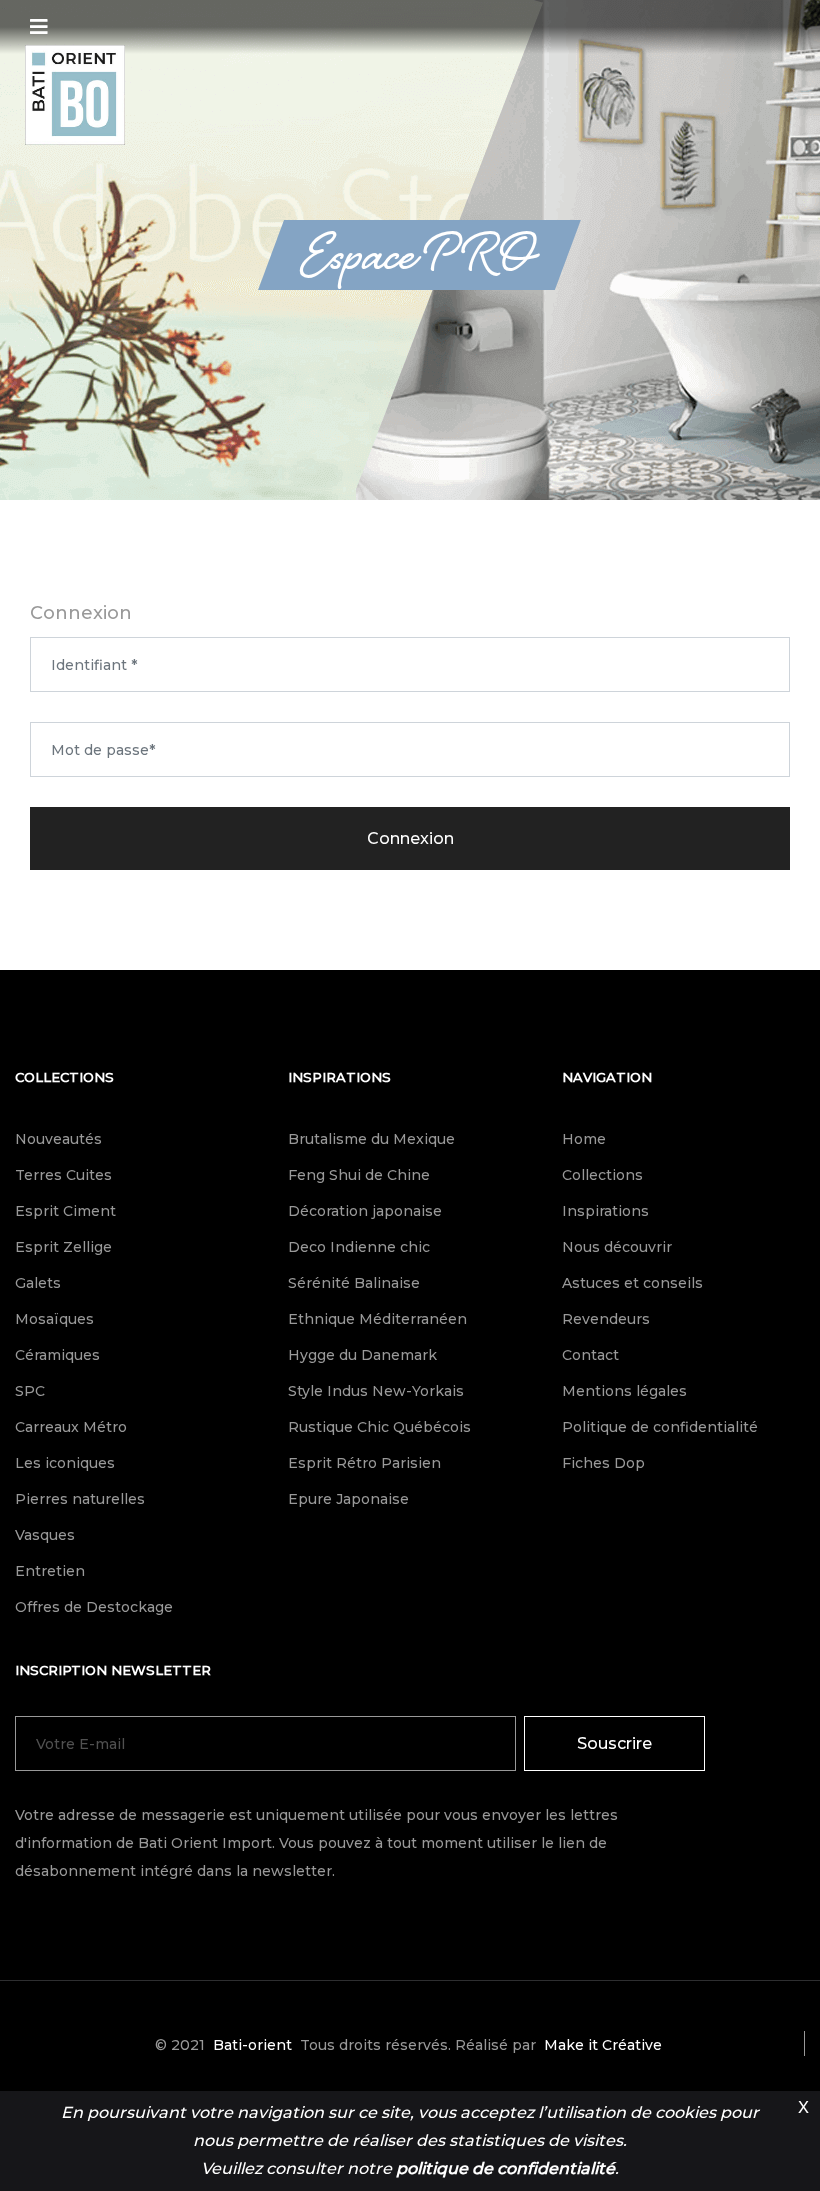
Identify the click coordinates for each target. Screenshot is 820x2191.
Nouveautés (58, 1139)
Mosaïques (54, 1319)
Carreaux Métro (71, 1427)
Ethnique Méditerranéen (377, 1319)
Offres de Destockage (94, 1607)
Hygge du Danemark (362, 1355)
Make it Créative (603, 2045)
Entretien (50, 1571)
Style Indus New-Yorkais (376, 1391)
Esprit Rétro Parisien (364, 1463)
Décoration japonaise (365, 1211)
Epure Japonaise (348, 1499)
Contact (590, 1355)
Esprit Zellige (63, 1247)
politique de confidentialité (505, 2168)
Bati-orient (252, 2045)
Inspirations (339, 1077)
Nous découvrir (617, 1247)
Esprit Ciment (65, 1211)
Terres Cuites (63, 1175)
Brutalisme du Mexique (371, 1139)
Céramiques (57, 1355)
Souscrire (614, 1743)
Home (584, 1139)
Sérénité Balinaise (354, 1283)
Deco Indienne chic (359, 1247)
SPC (30, 1391)
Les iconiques (65, 1463)
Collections (64, 1077)
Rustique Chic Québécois (379, 1427)
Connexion (410, 838)
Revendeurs (606, 1319)
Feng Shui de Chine (359, 1175)
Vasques (45, 1535)
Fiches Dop (603, 1463)
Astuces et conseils (632, 1283)
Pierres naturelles (80, 1499)
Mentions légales (624, 1391)
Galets (38, 1283)
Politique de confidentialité (660, 1427)
